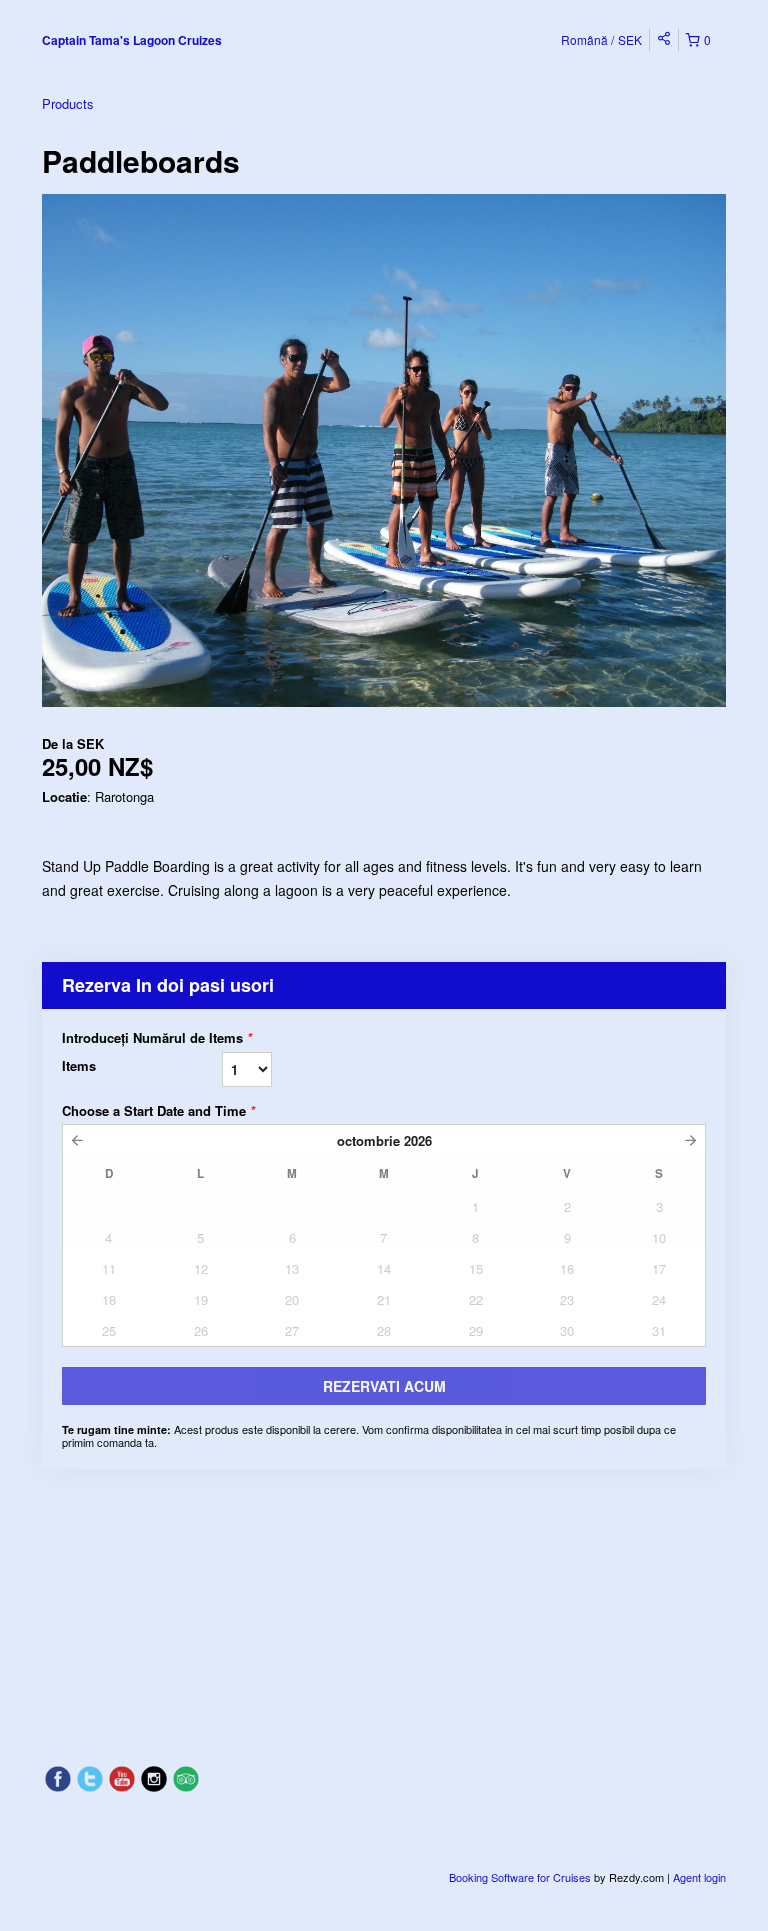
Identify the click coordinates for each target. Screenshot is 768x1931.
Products (68, 103)
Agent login (699, 1877)
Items (79, 1065)
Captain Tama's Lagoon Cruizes (132, 40)
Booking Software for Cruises (521, 1877)
